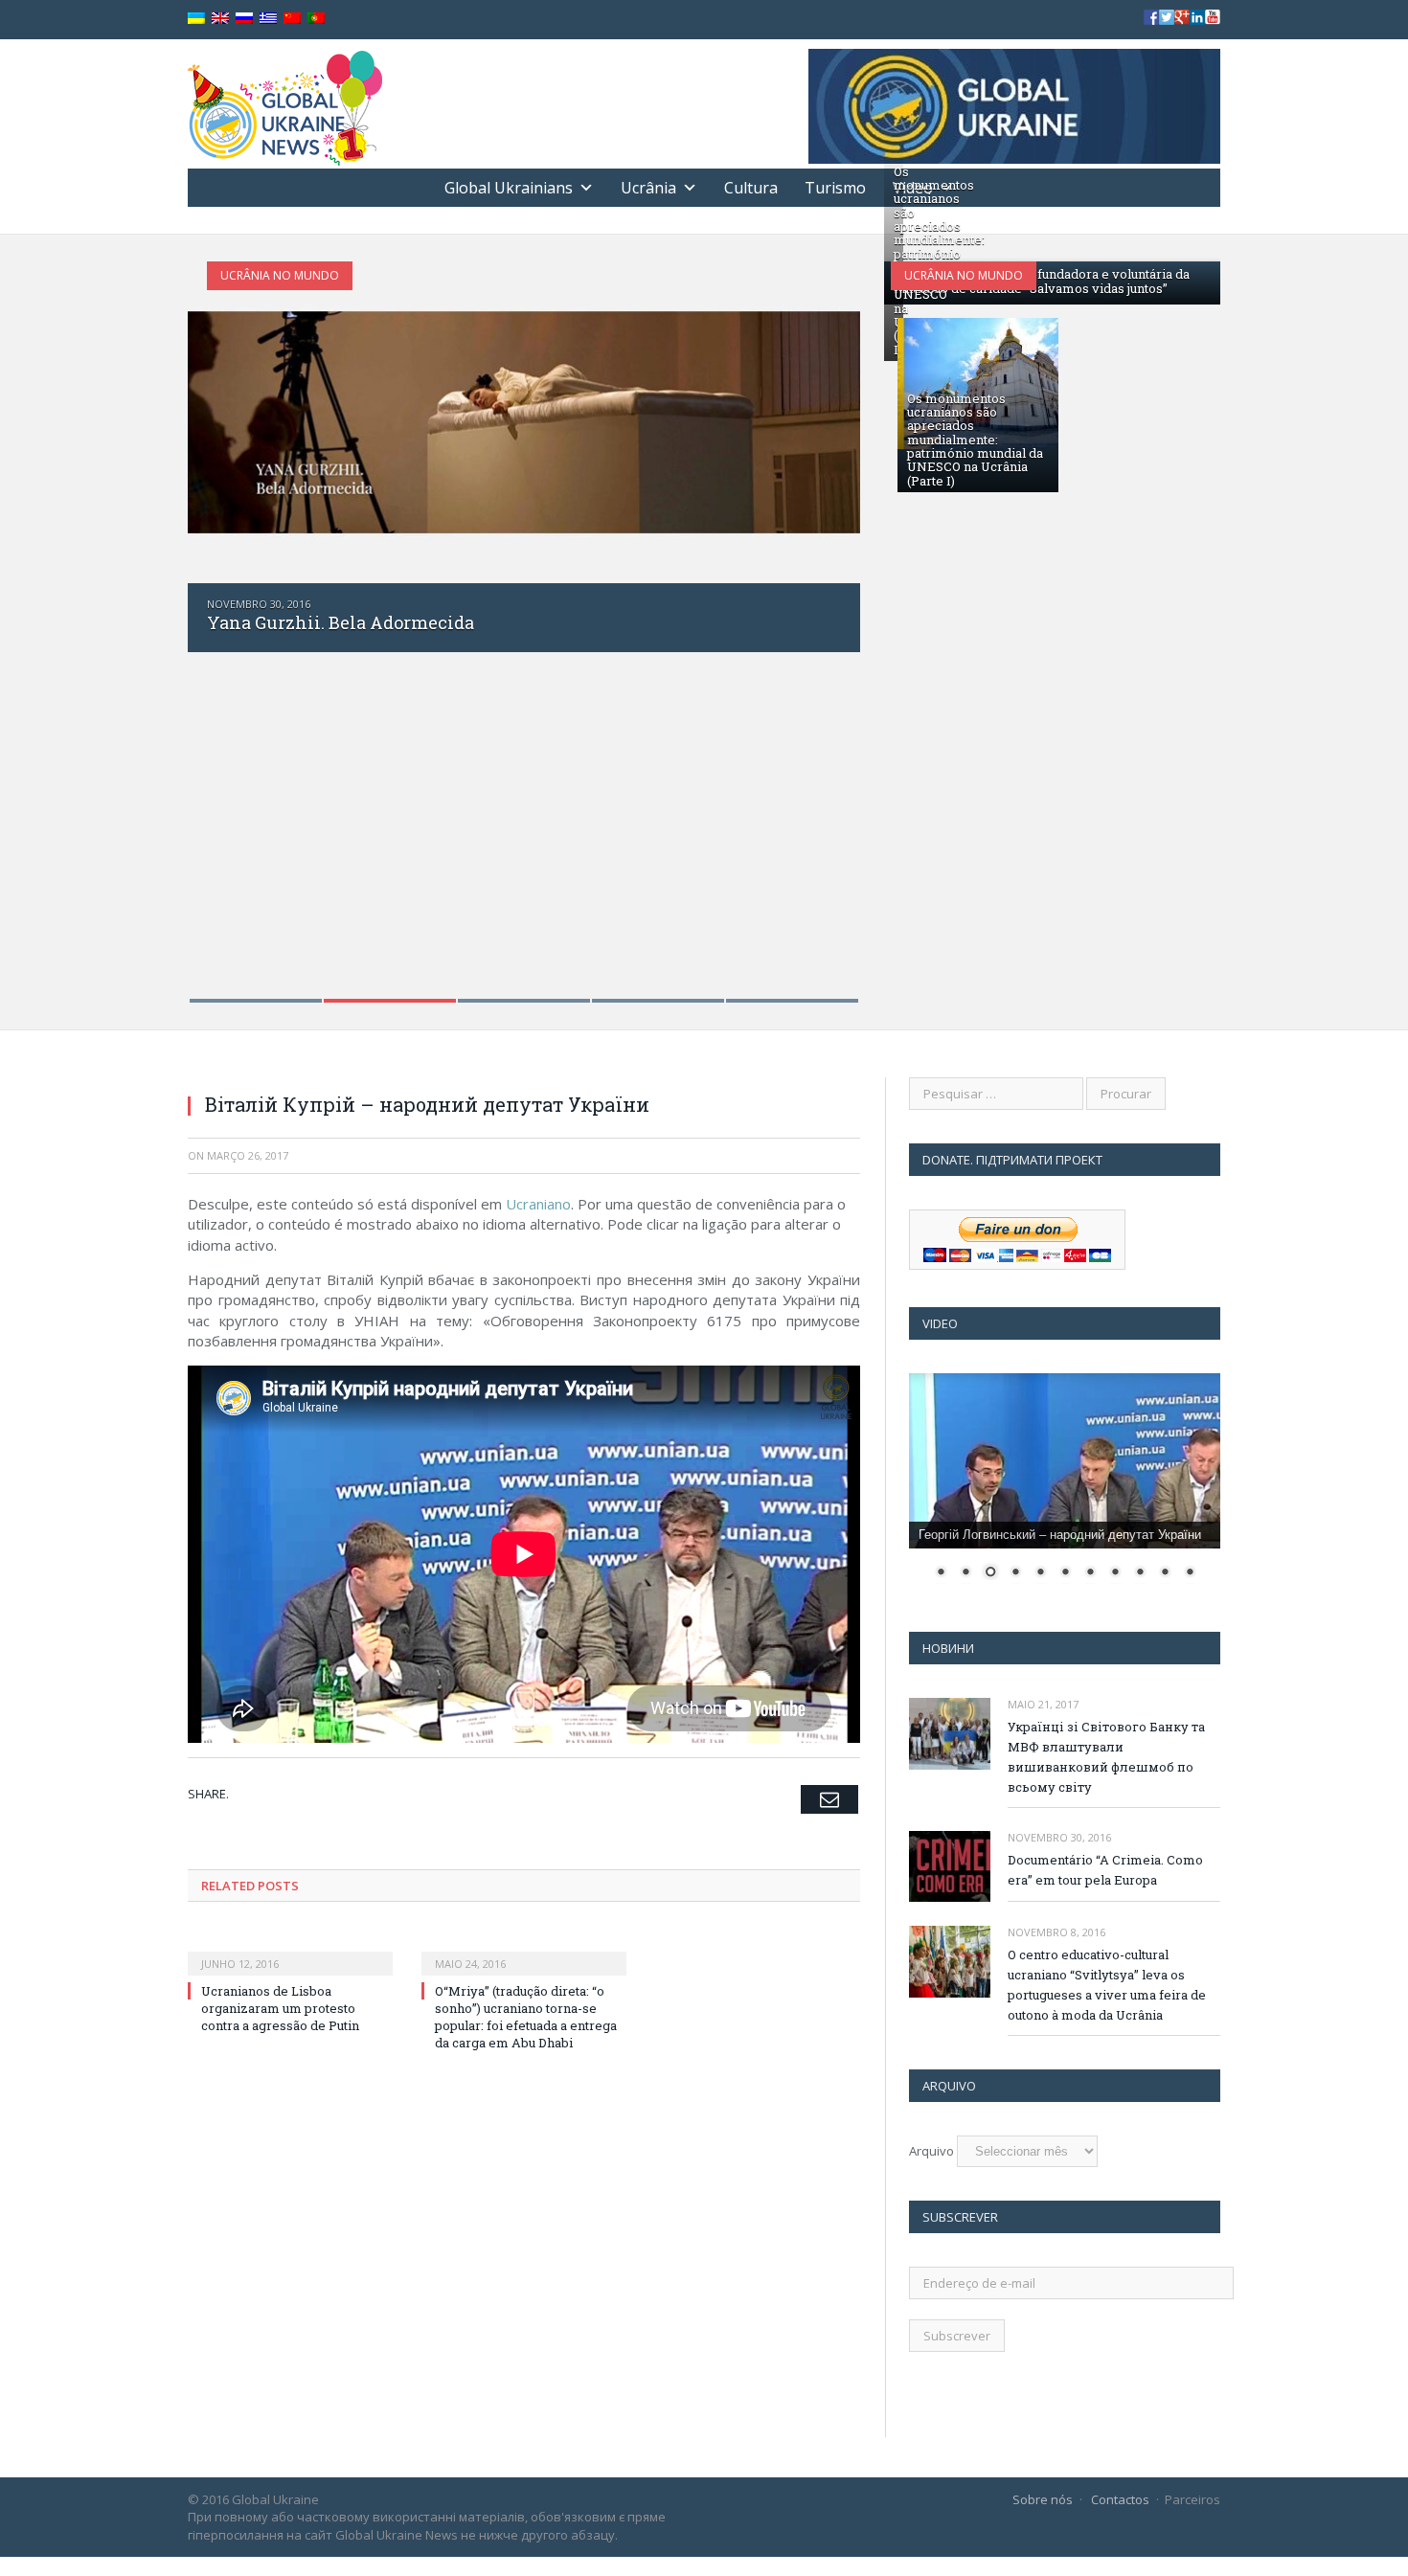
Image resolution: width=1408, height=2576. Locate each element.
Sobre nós (1043, 2499)
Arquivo (931, 2151)
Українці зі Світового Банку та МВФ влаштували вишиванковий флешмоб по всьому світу (1106, 1757)
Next (825, 620)
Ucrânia (648, 188)
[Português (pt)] (316, 19)
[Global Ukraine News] (285, 104)
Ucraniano (538, 1204)
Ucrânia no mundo (280, 275)
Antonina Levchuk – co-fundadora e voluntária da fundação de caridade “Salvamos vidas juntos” (1042, 281)
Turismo (835, 188)
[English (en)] (220, 19)
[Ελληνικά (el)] (268, 19)
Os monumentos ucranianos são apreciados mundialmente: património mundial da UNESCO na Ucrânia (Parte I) (975, 440)
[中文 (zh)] (292, 19)
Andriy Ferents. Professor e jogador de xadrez (398, 622)
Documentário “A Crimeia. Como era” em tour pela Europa (1105, 1870)
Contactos (1120, 2499)
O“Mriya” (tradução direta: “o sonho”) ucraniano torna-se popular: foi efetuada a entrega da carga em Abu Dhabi (526, 2017)
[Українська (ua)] (196, 19)
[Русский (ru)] (244, 19)
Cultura (751, 188)
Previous (223, 620)
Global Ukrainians (509, 188)
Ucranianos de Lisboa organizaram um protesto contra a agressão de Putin (280, 2008)
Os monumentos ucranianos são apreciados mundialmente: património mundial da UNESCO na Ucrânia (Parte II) (939, 260)
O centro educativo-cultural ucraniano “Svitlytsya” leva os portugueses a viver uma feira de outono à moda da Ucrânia (1107, 1985)
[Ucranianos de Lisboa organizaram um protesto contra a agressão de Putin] (290, 1951)
